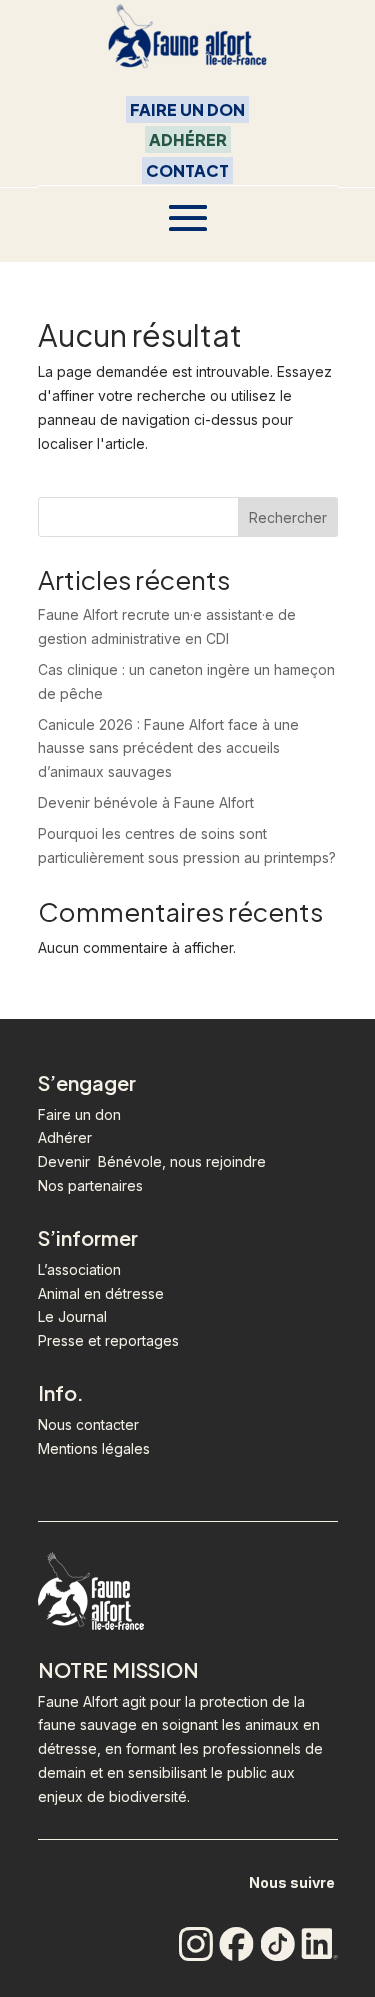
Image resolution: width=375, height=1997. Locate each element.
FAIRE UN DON (187, 109)
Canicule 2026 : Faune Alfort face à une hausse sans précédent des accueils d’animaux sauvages (168, 748)
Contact (187, 170)
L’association (79, 1269)
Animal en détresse (101, 1293)
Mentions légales (94, 1448)
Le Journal (72, 1316)
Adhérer (188, 139)
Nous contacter (88, 1424)
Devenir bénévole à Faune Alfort (146, 802)
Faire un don (79, 1114)
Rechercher (288, 517)
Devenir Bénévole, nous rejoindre (152, 1161)
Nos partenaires (90, 1185)
